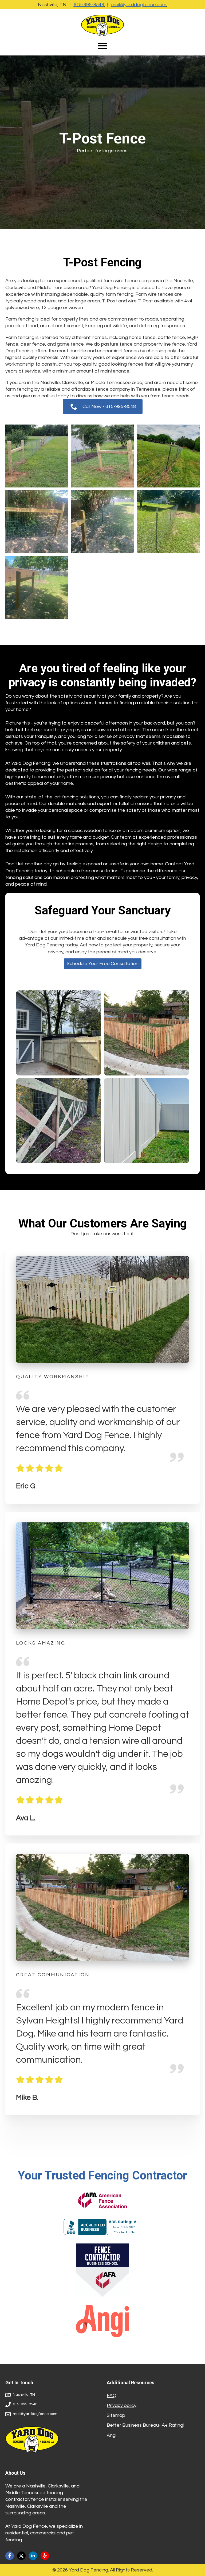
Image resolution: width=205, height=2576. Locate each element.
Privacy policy (122, 2405)
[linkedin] (33, 2556)
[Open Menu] (102, 46)
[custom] (45, 2556)
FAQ (112, 2396)
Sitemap (116, 2415)
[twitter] (21, 2556)
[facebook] (10, 2556)
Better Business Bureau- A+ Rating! (145, 2425)
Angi (112, 2435)
